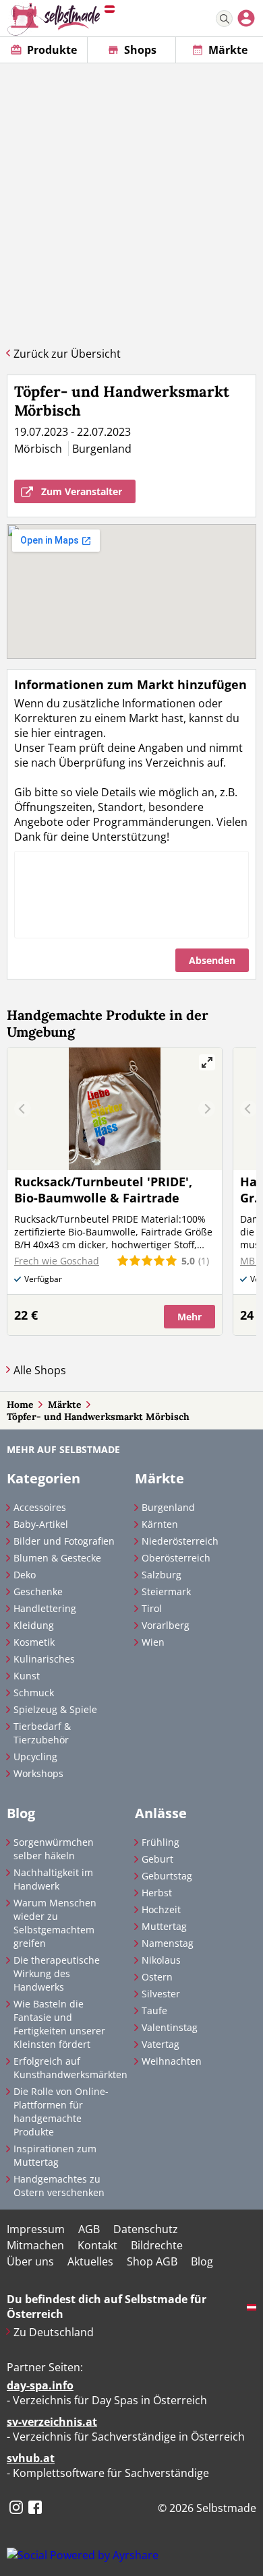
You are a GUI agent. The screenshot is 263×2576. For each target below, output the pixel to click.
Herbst (157, 1893)
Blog (202, 2261)
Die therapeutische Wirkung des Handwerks (57, 1973)
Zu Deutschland (54, 2332)
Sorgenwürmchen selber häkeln (54, 1849)
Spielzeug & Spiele (55, 1709)
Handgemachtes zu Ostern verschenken (59, 2186)
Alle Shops (40, 1370)
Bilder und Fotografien (64, 1541)
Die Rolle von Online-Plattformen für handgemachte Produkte (61, 2112)
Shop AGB (152, 2261)
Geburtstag (167, 1876)
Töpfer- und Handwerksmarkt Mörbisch (98, 1417)
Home (20, 1405)
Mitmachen (35, 2245)
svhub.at (31, 2458)
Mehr (189, 1317)
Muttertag (164, 1926)
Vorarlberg (166, 1625)
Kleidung (34, 1625)
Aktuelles (90, 2261)
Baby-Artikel (41, 1524)
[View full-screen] (207, 1062)
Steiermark (166, 1591)
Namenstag (168, 1943)
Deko (25, 1575)
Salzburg (162, 1575)
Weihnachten (172, 2061)
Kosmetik (34, 1642)
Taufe (154, 2010)
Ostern (157, 1977)
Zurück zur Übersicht (67, 354)
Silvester (161, 1994)
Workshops (38, 1773)
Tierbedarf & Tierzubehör (42, 1733)
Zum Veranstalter (82, 491)
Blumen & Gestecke (57, 1558)
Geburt (157, 1859)
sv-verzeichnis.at (52, 2422)
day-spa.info (40, 2385)
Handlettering (45, 1608)
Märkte (65, 1405)
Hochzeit (161, 1909)
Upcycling (35, 1757)
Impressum (36, 2229)
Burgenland (168, 1507)
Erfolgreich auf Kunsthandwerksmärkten (67, 2068)
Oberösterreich (176, 1558)
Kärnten (160, 1524)
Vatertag (160, 2044)
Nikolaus (161, 1960)
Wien (153, 1642)
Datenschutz (146, 2229)
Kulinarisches (44, 1659)
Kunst (27, 1676)
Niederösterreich (180, 1541)
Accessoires (40, 1507)
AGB (89, 2229)
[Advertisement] (131, 201)
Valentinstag (170, 2027)
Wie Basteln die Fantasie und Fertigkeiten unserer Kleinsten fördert (59, 2024)
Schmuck (34, 1693)
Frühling (160, 1842)
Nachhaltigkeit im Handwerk (53, 1879)
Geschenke (38, 1591)
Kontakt (97, 2245)
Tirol (152, 1608)
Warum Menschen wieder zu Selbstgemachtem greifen (55, 1923)
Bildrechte (157, 2245)
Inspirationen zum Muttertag (55, 2155)
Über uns (30, 2261)
